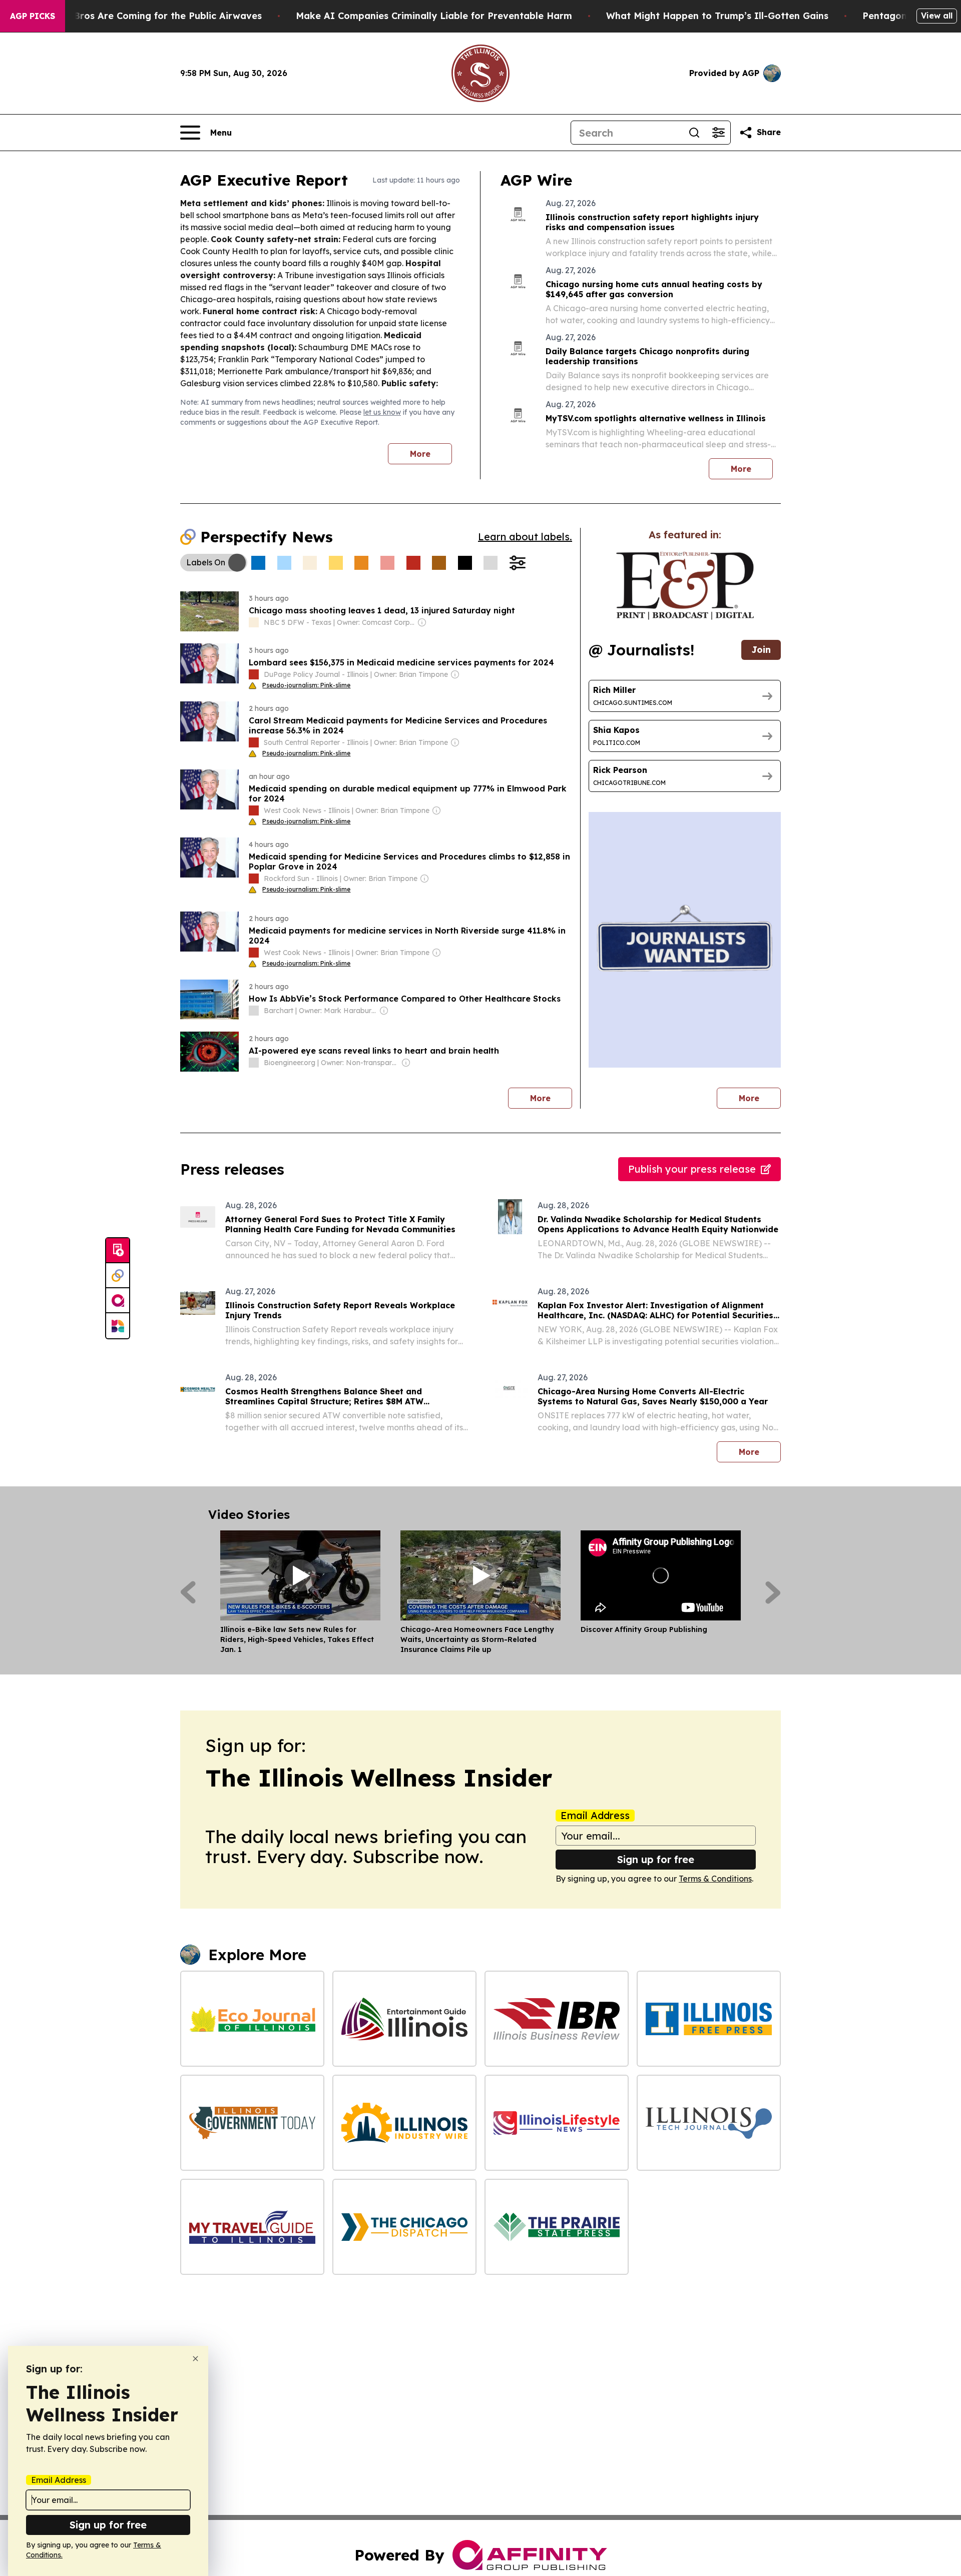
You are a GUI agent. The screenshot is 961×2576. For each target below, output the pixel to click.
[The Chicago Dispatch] (404, 2227)
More (420, 454)
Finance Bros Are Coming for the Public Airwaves (148, 16)
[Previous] (188, 1592)
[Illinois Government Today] (252, 2123)
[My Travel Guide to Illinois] (252, 2227)
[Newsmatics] (118, 1326)
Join (761, 650)
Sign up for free (656, 1859)
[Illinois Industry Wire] (404, 2123)
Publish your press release (692, 1169)
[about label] (254, 622)
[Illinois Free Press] (709, 2019)
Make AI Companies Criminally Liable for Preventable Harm (434, 16)
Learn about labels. (525, 537)
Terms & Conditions (715, 1879)
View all (937, 16)
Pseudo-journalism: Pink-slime (306, 685)
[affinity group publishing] (118, 1301)
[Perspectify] (118, 1276)
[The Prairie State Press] (557, 2227)
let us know (382, 412)
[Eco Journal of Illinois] (252, 2019)
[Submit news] (118, 1251)
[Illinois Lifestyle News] (557, 2123)
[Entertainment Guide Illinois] (404, 2019)
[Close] (195, 2359)
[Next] (773, 1592)
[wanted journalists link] (685, 586)
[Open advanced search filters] (718, 133)
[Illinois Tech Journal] (709, 2123)
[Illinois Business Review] (557, 2019)
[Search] (694, 133)
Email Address (595, 1816)
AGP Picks (33, 16)
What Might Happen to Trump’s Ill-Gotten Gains (717, 16)
